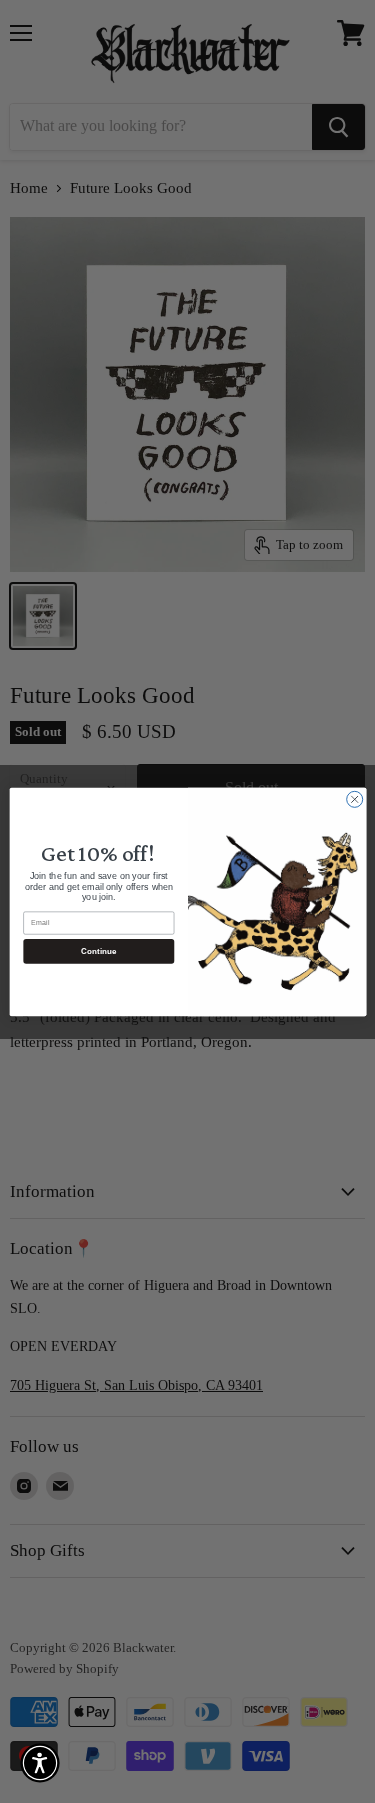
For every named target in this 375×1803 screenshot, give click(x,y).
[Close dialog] (354, 799)
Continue (98, 950)
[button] (40, 1763)
